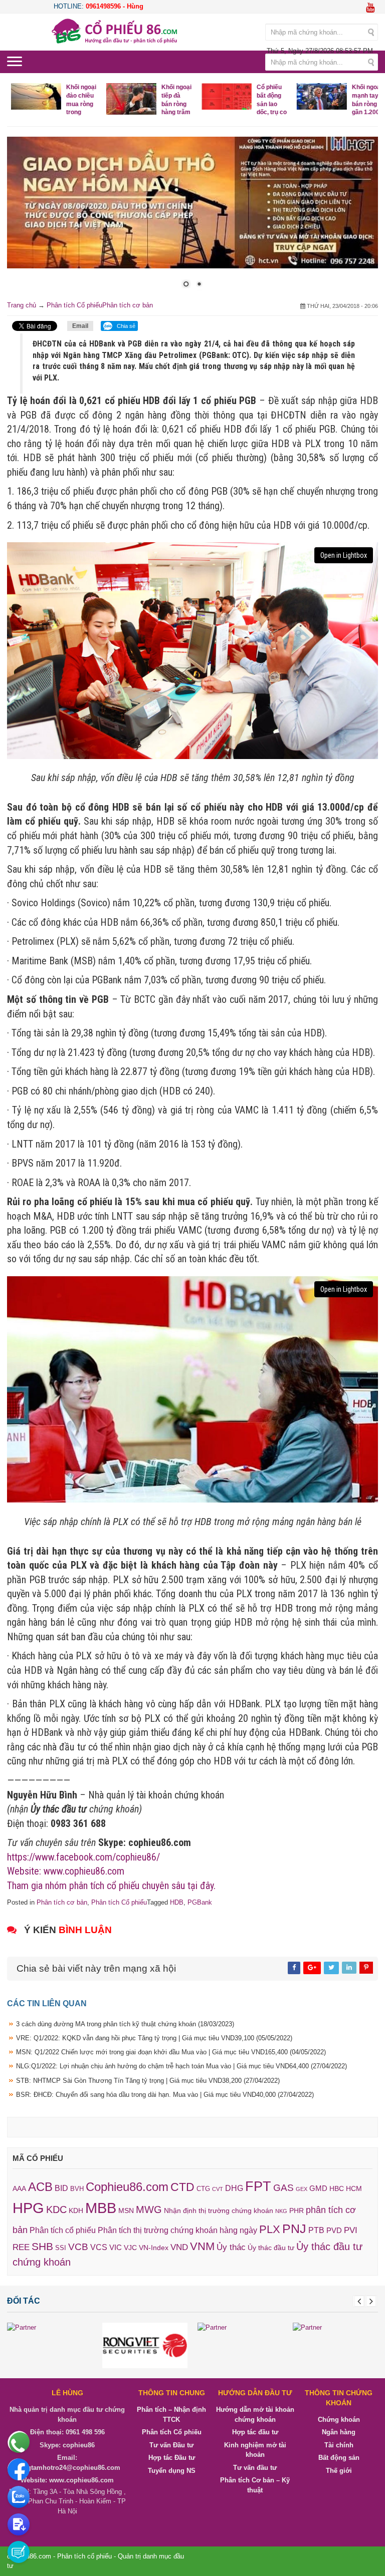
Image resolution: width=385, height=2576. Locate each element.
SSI (61, 2248)
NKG (281, 2211)
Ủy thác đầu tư (271, 2248)
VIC (116, 2248)
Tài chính (339, 2445)
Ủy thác (231, 2247)
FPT (258, 2186)
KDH (76, 2211)
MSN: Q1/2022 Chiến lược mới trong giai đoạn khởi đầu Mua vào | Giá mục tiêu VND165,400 (171, 2052)
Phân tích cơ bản (128, 305)
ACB (40, 2187)
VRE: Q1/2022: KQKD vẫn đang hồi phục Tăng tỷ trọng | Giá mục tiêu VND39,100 (154, 2038)
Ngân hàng (339, 2432)
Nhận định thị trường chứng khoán (219, 2211)
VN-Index (154, 2248)
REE (21, 2247)
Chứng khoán (339, 2420)
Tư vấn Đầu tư (171, 2445)
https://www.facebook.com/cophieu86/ (83, 1857)
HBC (337, 2188)
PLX (270, 2229)
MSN (126, 2211)
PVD (334, 2231)
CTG (203, 2189)
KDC (56, 2210)
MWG (149, 2210)
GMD (318, 2188)
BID (61, 2188)
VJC (130, 2248)
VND (179, 2247)
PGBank (200, 1902)
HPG (28, 2208)
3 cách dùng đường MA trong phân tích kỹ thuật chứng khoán (125, 2024)
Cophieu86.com (127, 2187)
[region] (192, 219)
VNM (202, 2246)
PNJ (294, 2229)
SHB (42, 2246)
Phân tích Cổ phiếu (74, 305)
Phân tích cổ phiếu (63, 2230)
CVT (218, 2189)
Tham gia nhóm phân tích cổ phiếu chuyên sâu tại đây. (111, 1886)
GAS (283, 2188)
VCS (99, 2247)
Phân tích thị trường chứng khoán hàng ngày (177, 2230)
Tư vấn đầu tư (255, 2468)
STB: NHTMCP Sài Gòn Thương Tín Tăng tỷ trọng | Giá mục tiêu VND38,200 (148, 2081)
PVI (351, 2230)
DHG (234, 2188)
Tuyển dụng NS (172, 2471)
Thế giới (339, 2471)
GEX (302, 2189)
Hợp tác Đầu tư (172, 2458)
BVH (77, 2189)
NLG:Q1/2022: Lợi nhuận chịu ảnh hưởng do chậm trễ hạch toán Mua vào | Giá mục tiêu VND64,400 (181, 2066)
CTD (182, 2187)
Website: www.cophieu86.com (66, 1871)
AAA (19, 2189)
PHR (297, 2211)
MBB (101, 2208)
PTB (316, 2230)
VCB (78, 2247)
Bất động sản (339, 2458)
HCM (354, 2188)
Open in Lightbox (344, 555)
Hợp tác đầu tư (255, 2432)
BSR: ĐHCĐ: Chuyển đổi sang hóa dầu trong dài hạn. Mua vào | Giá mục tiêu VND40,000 (165, 2095)
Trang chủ (22, 305)
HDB (177, 1902)
